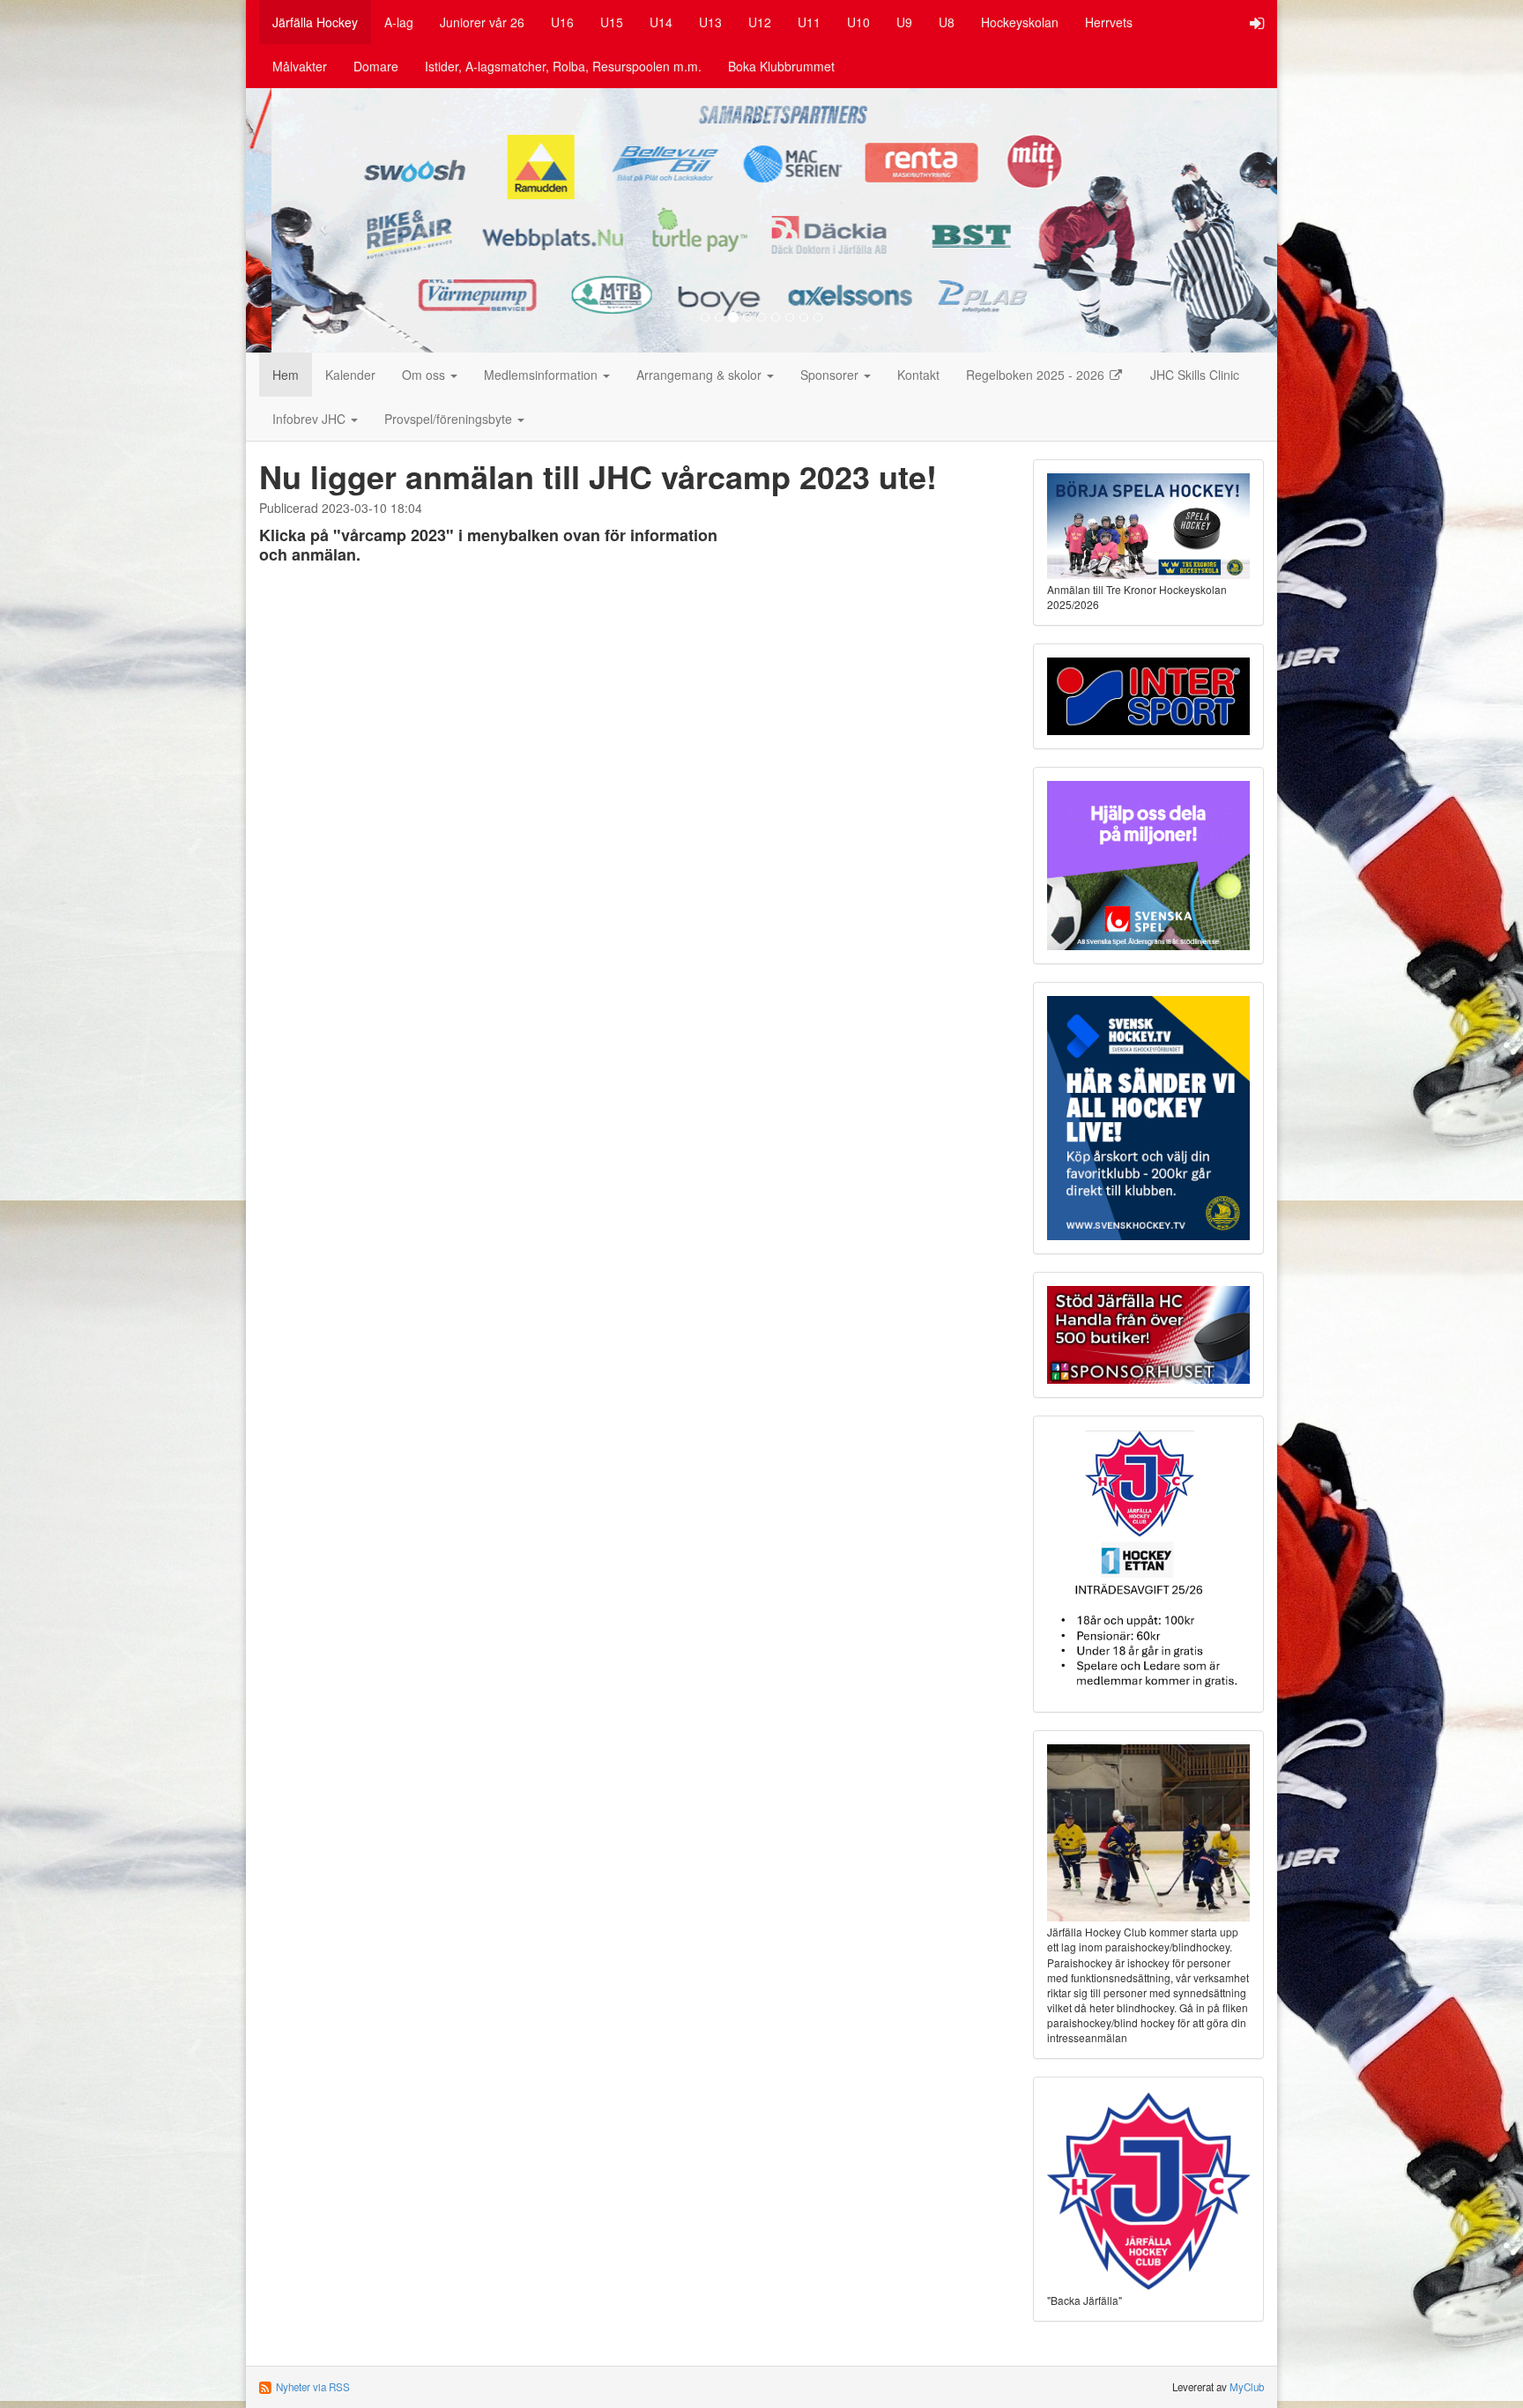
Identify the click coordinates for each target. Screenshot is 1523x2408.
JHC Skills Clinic (1195, 375)
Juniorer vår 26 (482, 22)
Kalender (350, 375)
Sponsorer (831, 375)
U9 (904, 22)
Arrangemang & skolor (701, 375)
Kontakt (918, 375)
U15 (612, 22)
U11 (809, 22)
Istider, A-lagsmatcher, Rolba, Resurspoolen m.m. (563, 66)
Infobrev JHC (311, 419)
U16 (562, 22)
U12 (760, 22)
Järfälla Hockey (315, 22)
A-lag (399, 22)
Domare (376, 66)
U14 (661, 22)
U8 (947, 22)
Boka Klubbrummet (781, 66)
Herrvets (1109, 22)
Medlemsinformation (542, 375)
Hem (286, 375)
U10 (858, 22)
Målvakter (300, 66)
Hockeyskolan (1020, 22)
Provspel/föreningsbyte (450, 419)
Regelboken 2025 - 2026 (1037, 375)
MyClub (1247, 2387)
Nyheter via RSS (313, 2387)
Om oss (425, 375)
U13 (710, 22)
